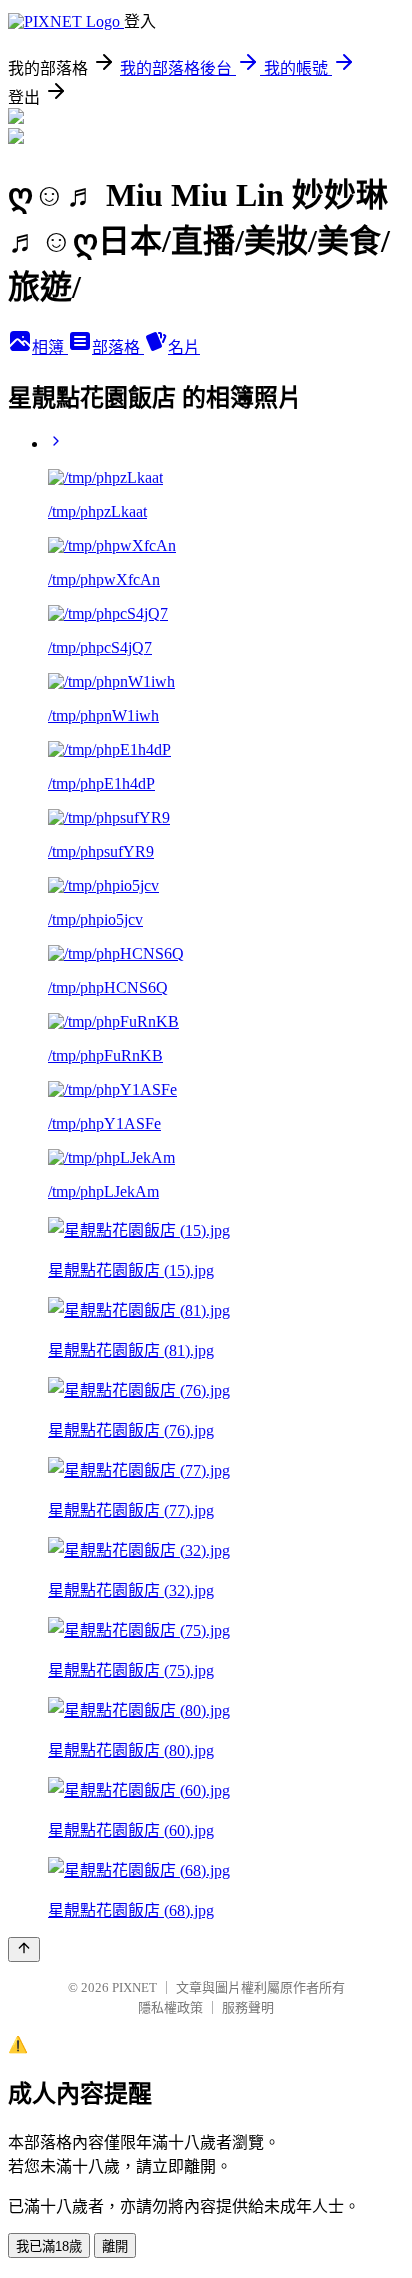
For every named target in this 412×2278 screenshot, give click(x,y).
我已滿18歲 (49, 2246)
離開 (115, 2246)
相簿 (50, 347)
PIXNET (134, 1987)
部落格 (118, 347)
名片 (184, 347)
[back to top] (24, 1949)
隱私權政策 (170, 2007)
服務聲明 (248, 2007)
